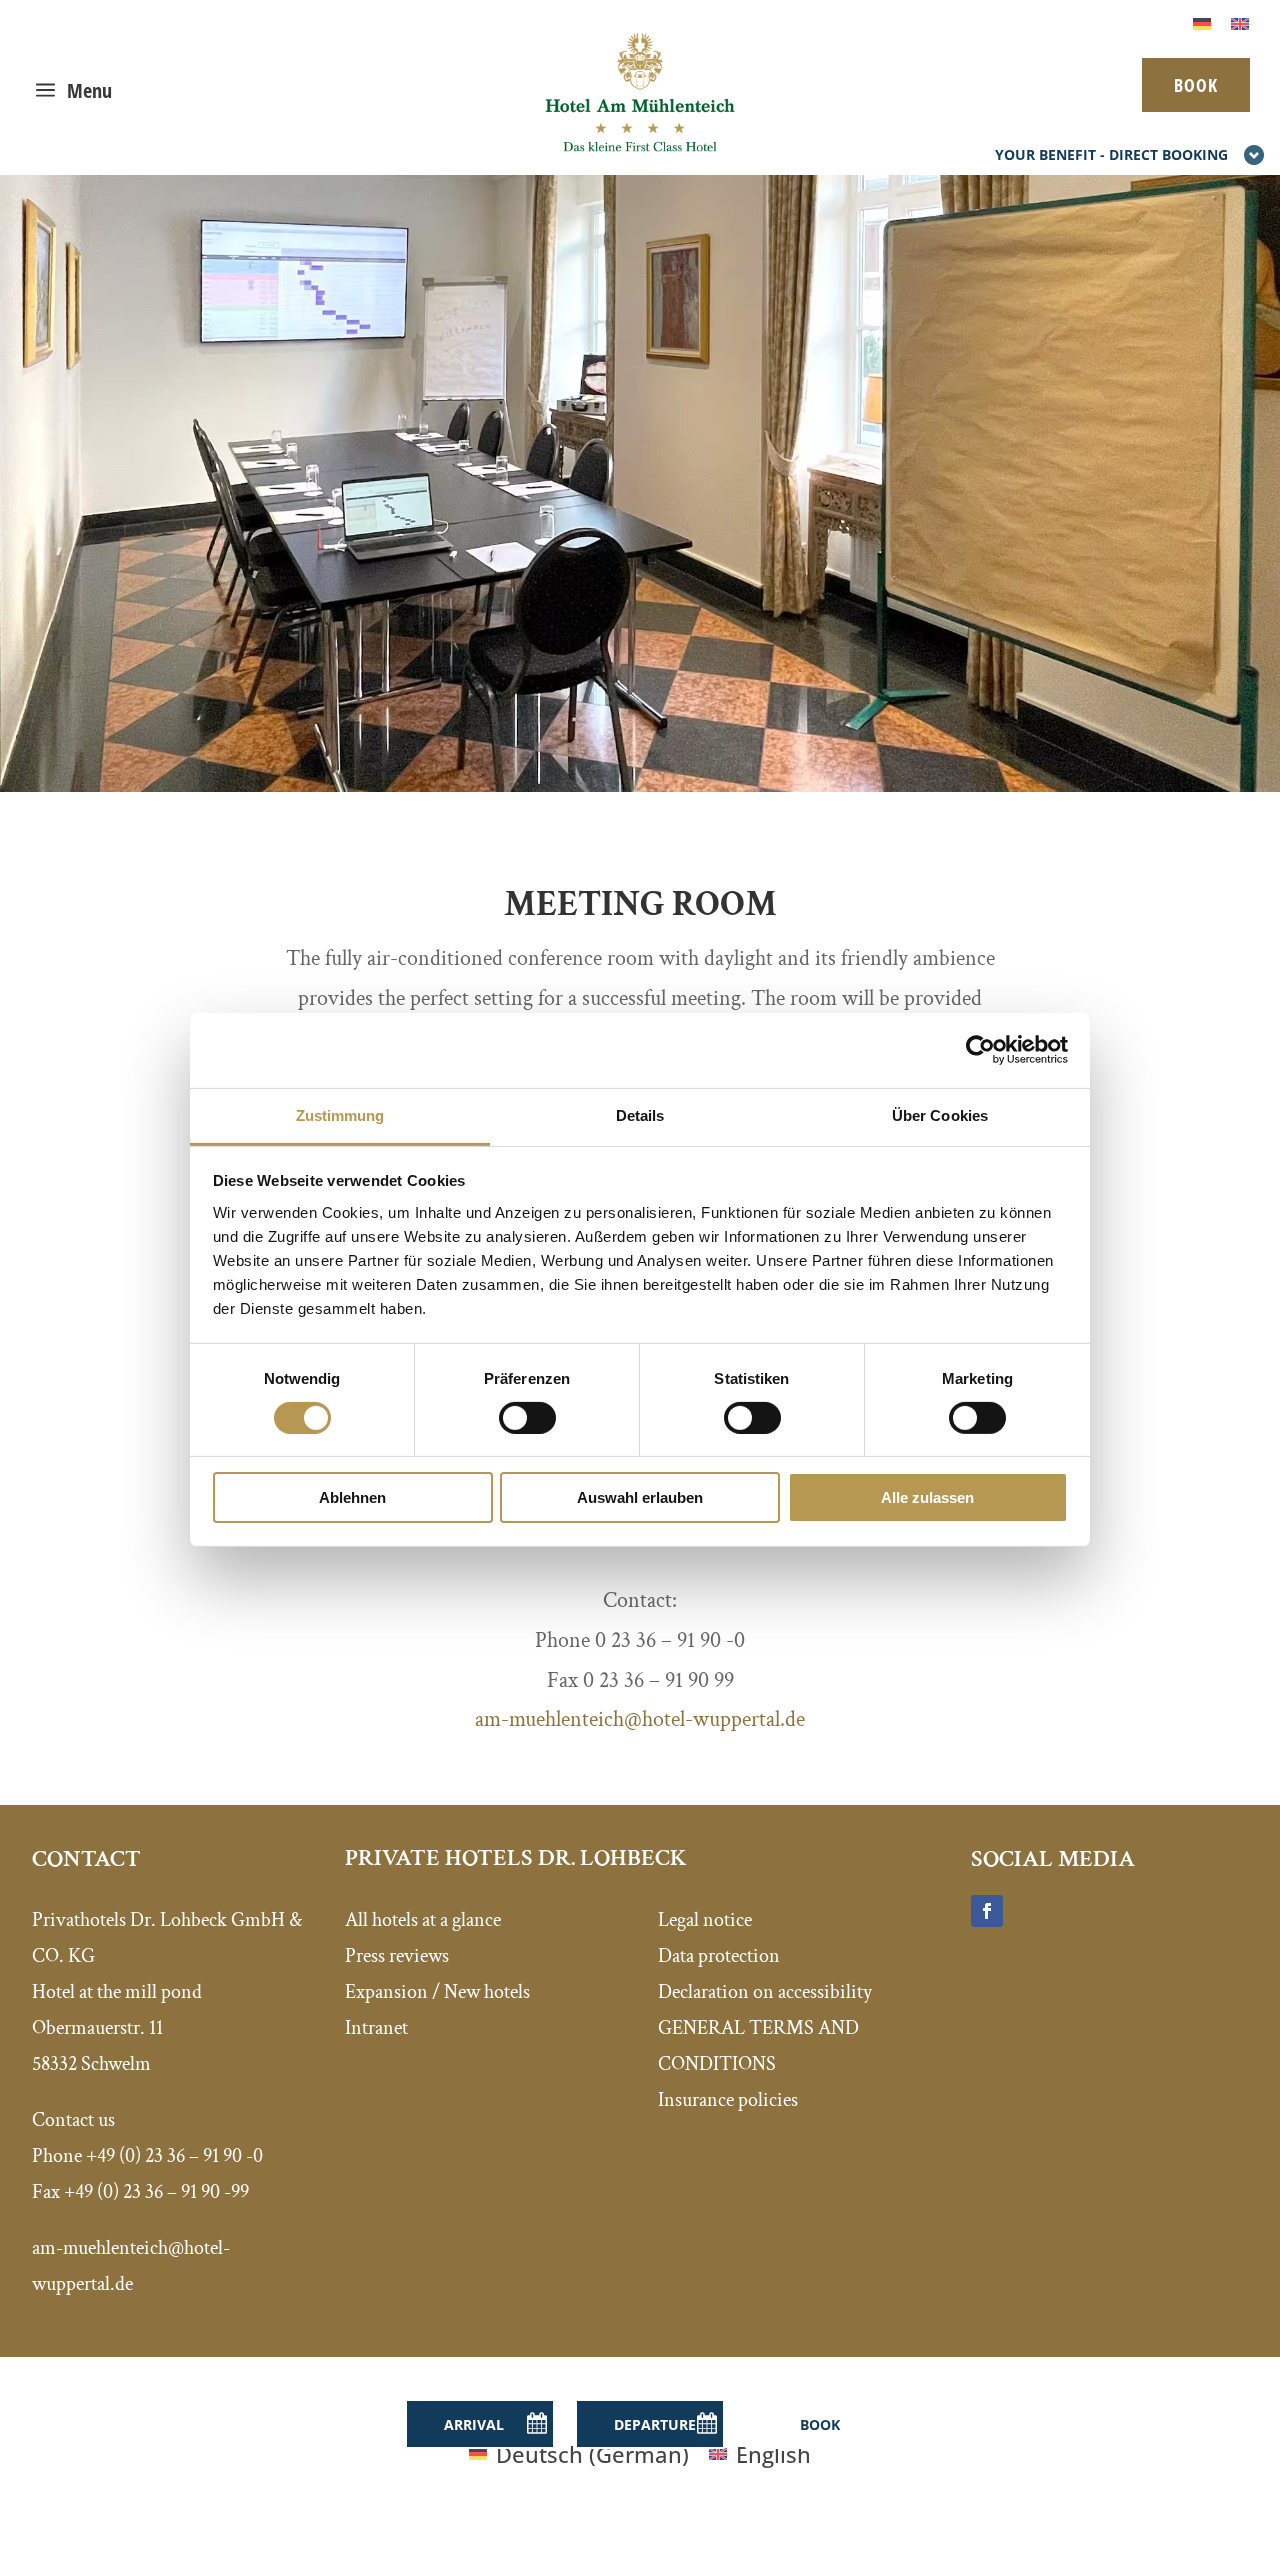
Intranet (376, 2028)
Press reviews (397, 1956)
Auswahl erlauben (640, 1497)
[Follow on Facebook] (987, 1911)
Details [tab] (640, 1114)
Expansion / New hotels (437, 1992)
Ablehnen (352, 1497)
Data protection (719, 1956)
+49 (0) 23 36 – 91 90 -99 (156, 2192)
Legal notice (705, 1920)
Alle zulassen (927, 1497)
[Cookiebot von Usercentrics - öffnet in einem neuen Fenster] (980, 1050)
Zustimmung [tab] (340, 1114)
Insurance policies (728, 2100)
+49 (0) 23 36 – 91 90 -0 (174, 2156)
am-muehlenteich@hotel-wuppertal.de (640, 1719)
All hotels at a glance (423, 1920)
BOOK (1196, 85)
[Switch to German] (1202, 21)
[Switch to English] (1240, 21)
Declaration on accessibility (765, 1992)
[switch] (527, 1418)
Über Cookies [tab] (940, 1114)
